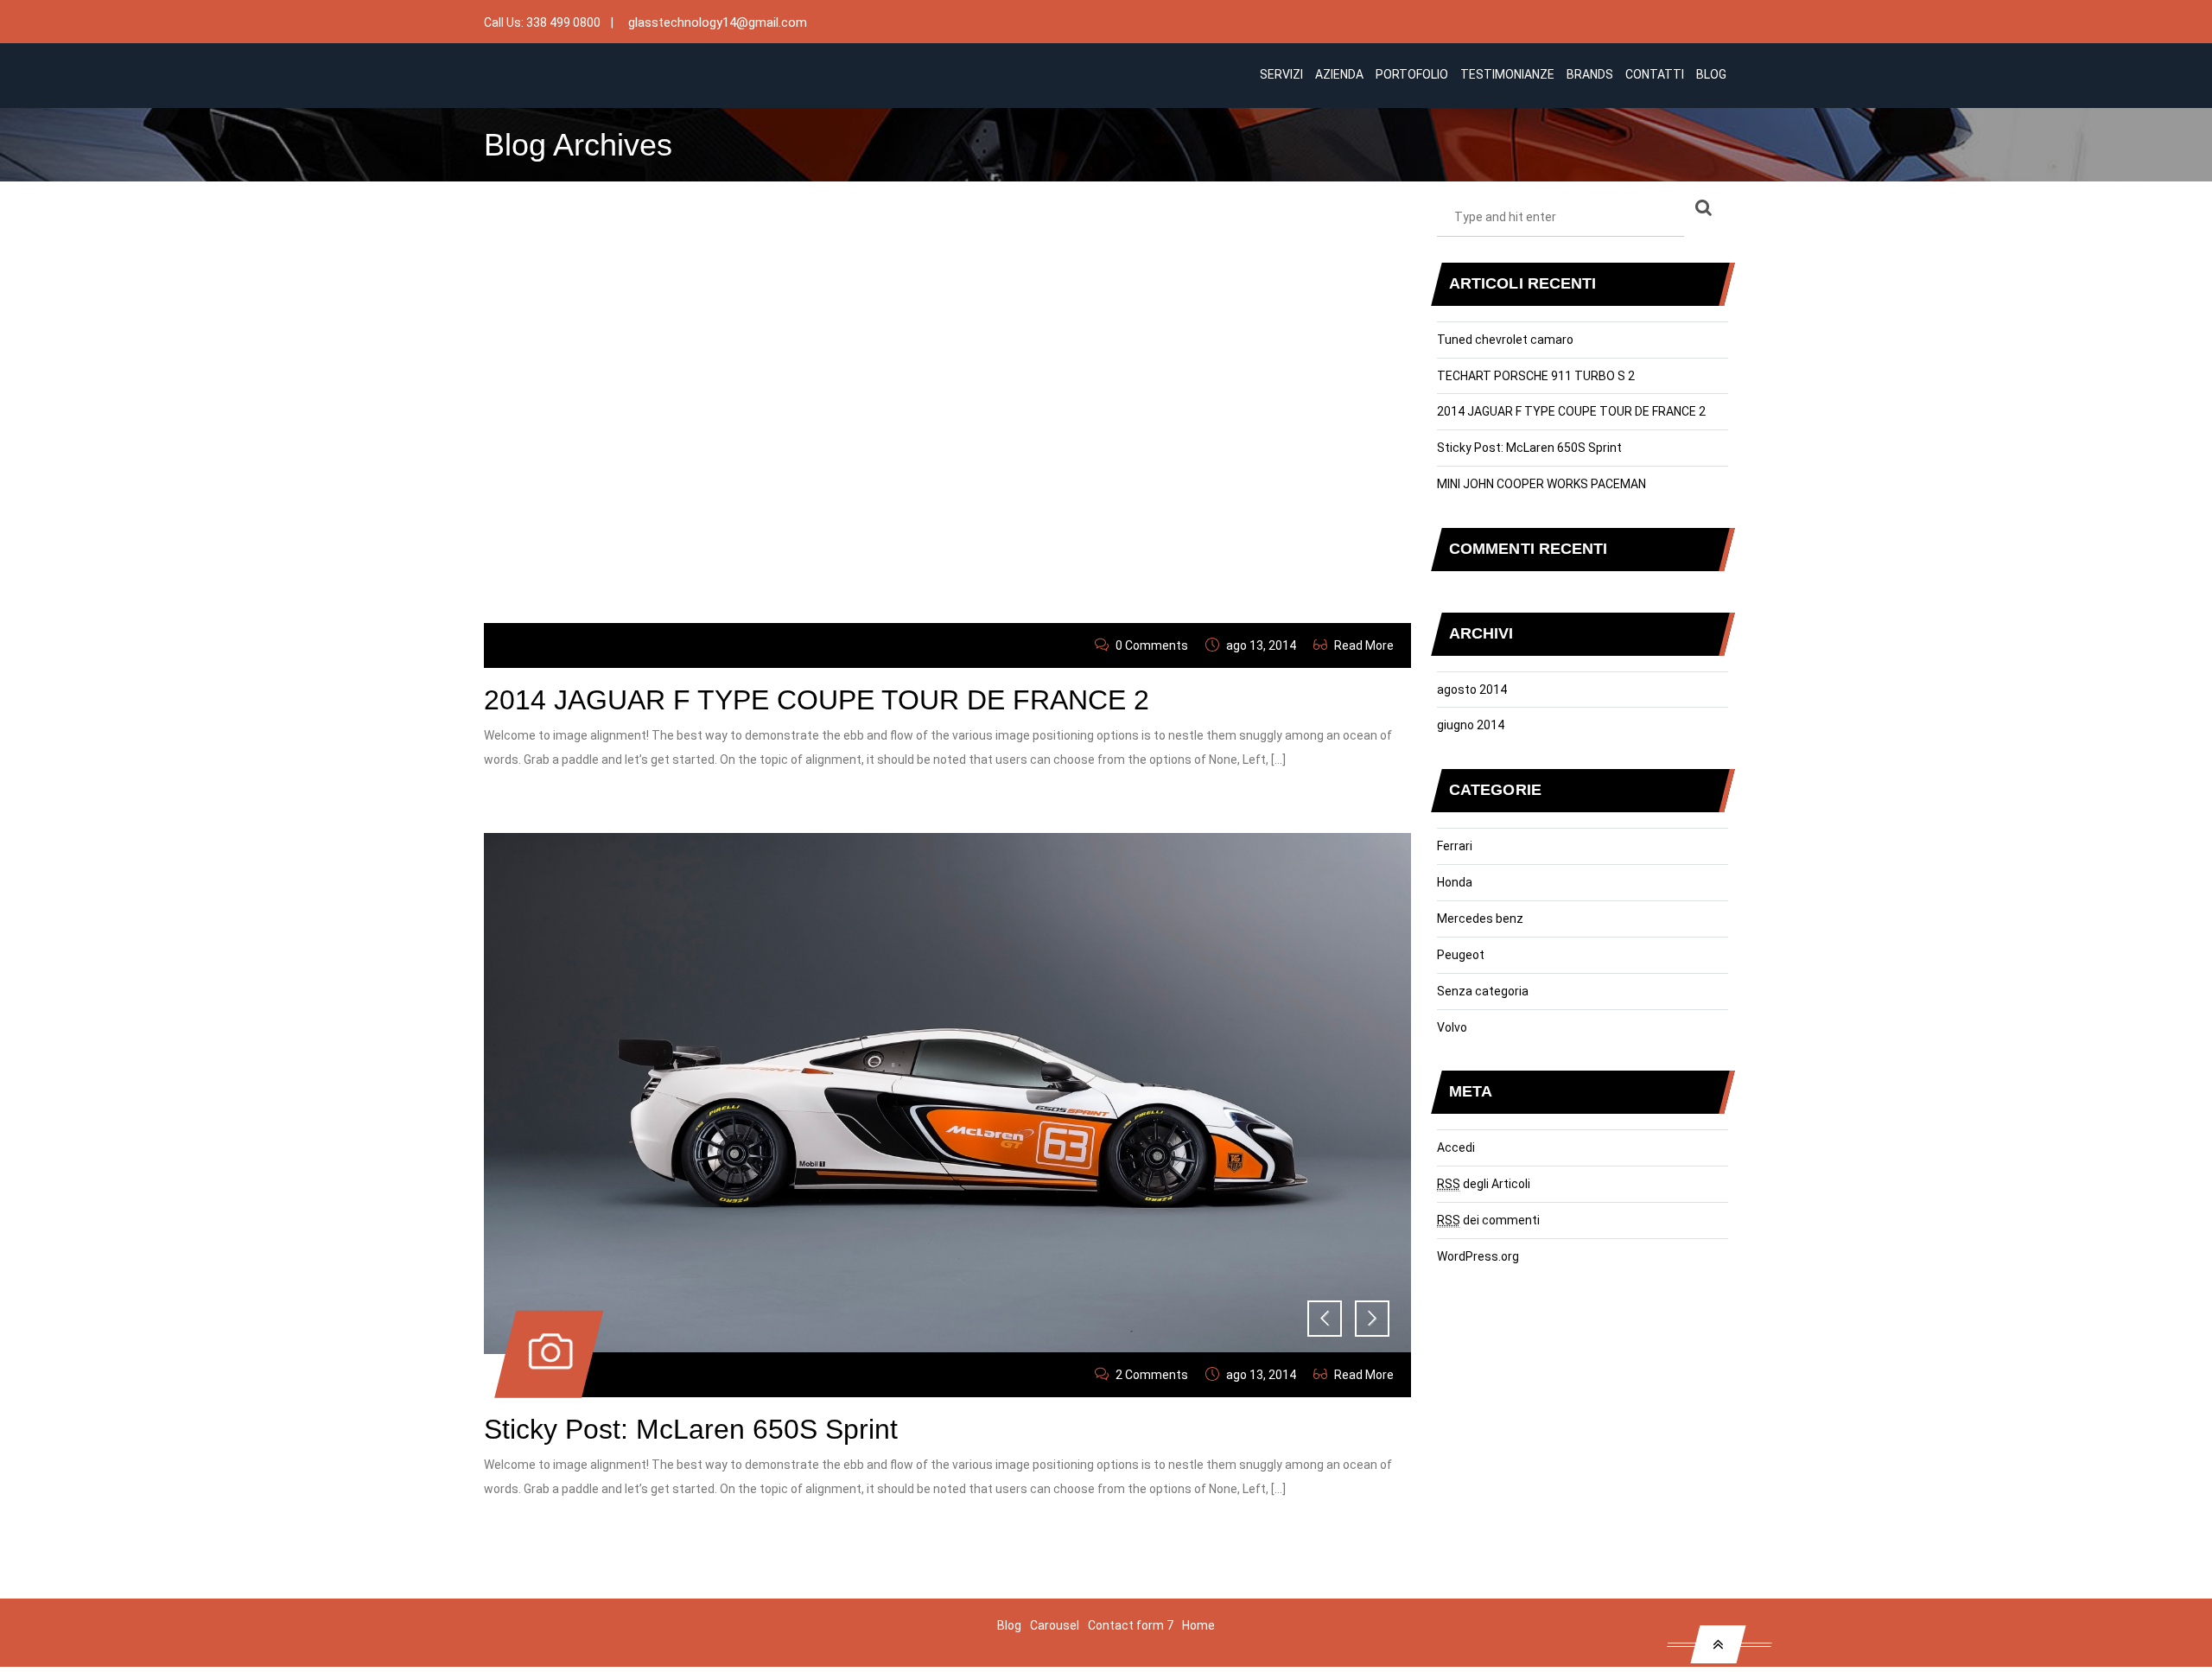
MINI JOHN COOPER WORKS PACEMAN (1541, 484)
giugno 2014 (1471, 725)
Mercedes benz (1480, 919)
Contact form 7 (1131, 1625)
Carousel (1055, 1625)
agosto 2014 (1472, 690)
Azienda (1339, 74)
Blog (1711, 74)
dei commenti (1488, 1220)
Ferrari (1455, 846)
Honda (1455, 882)
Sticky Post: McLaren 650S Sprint (691, 1429)
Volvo (1452, 1027)
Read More (1364, 645)
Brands (1590, 74)
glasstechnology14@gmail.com (718, 22)
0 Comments (1152, 645)
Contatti (1655, 74)
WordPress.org (1478, 1256)
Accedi (1456, 1148)
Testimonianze (1507, 74)
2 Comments (1152, 1375)
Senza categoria (1483, 991)
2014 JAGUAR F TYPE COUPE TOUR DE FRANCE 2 (817, 700)
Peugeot (1461, 955)
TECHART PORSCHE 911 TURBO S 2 (1536, 376)
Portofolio (1412, 74)
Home (1198, 1625)
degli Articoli (1484, 1184)
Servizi (1281, 74)
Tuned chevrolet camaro (1505, 340)
